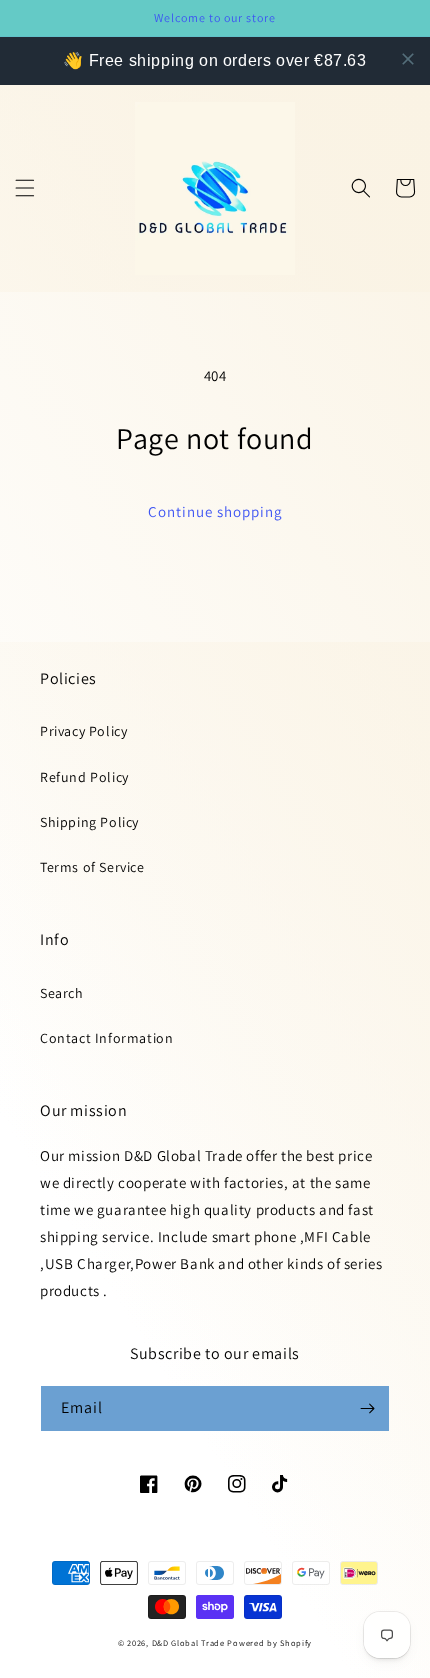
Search (62, 993)
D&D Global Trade (190, 1642)
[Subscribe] (367, 1408)
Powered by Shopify (269, 1642)
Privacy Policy (83, 731)
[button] (25, 188)
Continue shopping (215, 511)
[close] (408, 59)
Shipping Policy (89, 822)
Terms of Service (92, 867)
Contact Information (106, 1038)
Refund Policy (84, 777)
